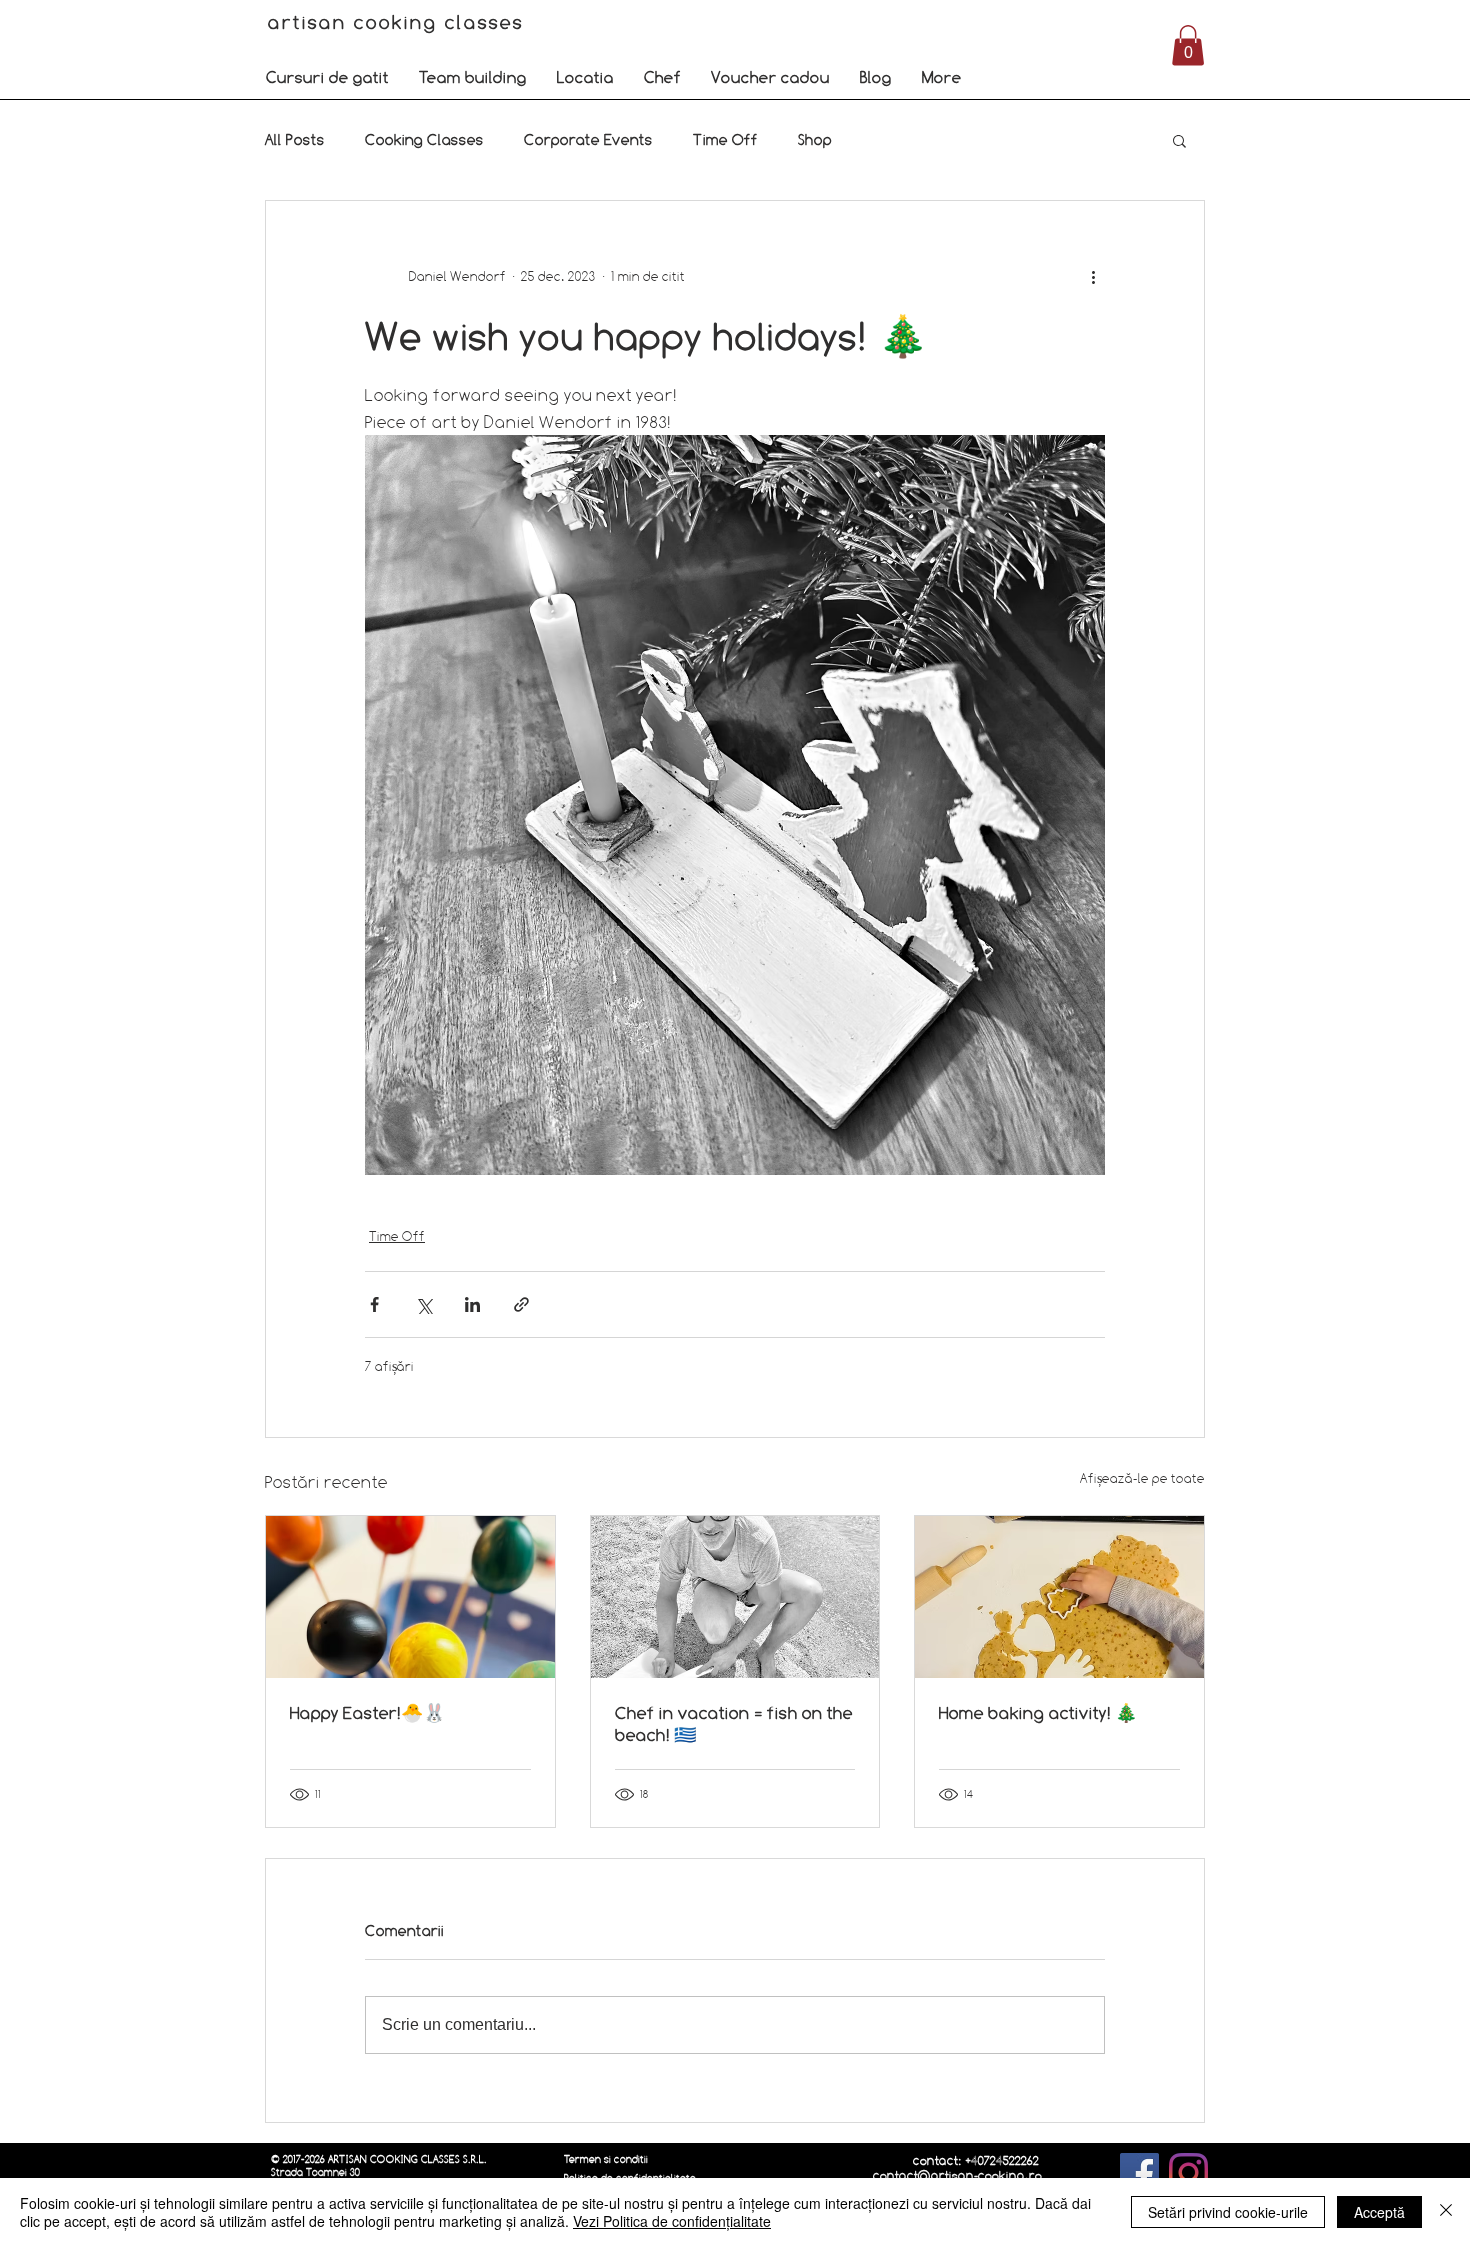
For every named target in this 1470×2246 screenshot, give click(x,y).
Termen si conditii (606, 2159)
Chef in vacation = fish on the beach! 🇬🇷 (734, 1723)
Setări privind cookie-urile (1228, 2212)
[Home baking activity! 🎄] (1059, 1597)
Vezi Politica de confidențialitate (672, 2221)
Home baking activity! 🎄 (1038, 1712)
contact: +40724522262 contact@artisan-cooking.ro (957, 2168)
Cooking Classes (424, 139)
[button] (327, 77)
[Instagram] (1188, 2172)
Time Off (725, 139)
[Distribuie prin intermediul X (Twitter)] (423, 1304)
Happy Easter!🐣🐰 (367, 1712)
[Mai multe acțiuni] (1093, 277)
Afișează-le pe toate (1142, 1478)
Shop (815, 139)
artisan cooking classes (399, 22)
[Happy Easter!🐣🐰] (410, 1597)
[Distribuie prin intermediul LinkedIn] (472, 1304)
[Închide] (1446, 2212)
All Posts (295, 139)
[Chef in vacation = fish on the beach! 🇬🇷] (735, 1597)
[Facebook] (1139, 2172)
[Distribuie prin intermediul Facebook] (374, 1304)
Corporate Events (588, 139)
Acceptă (1379, 2212)
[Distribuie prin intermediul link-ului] (521, 1304)
